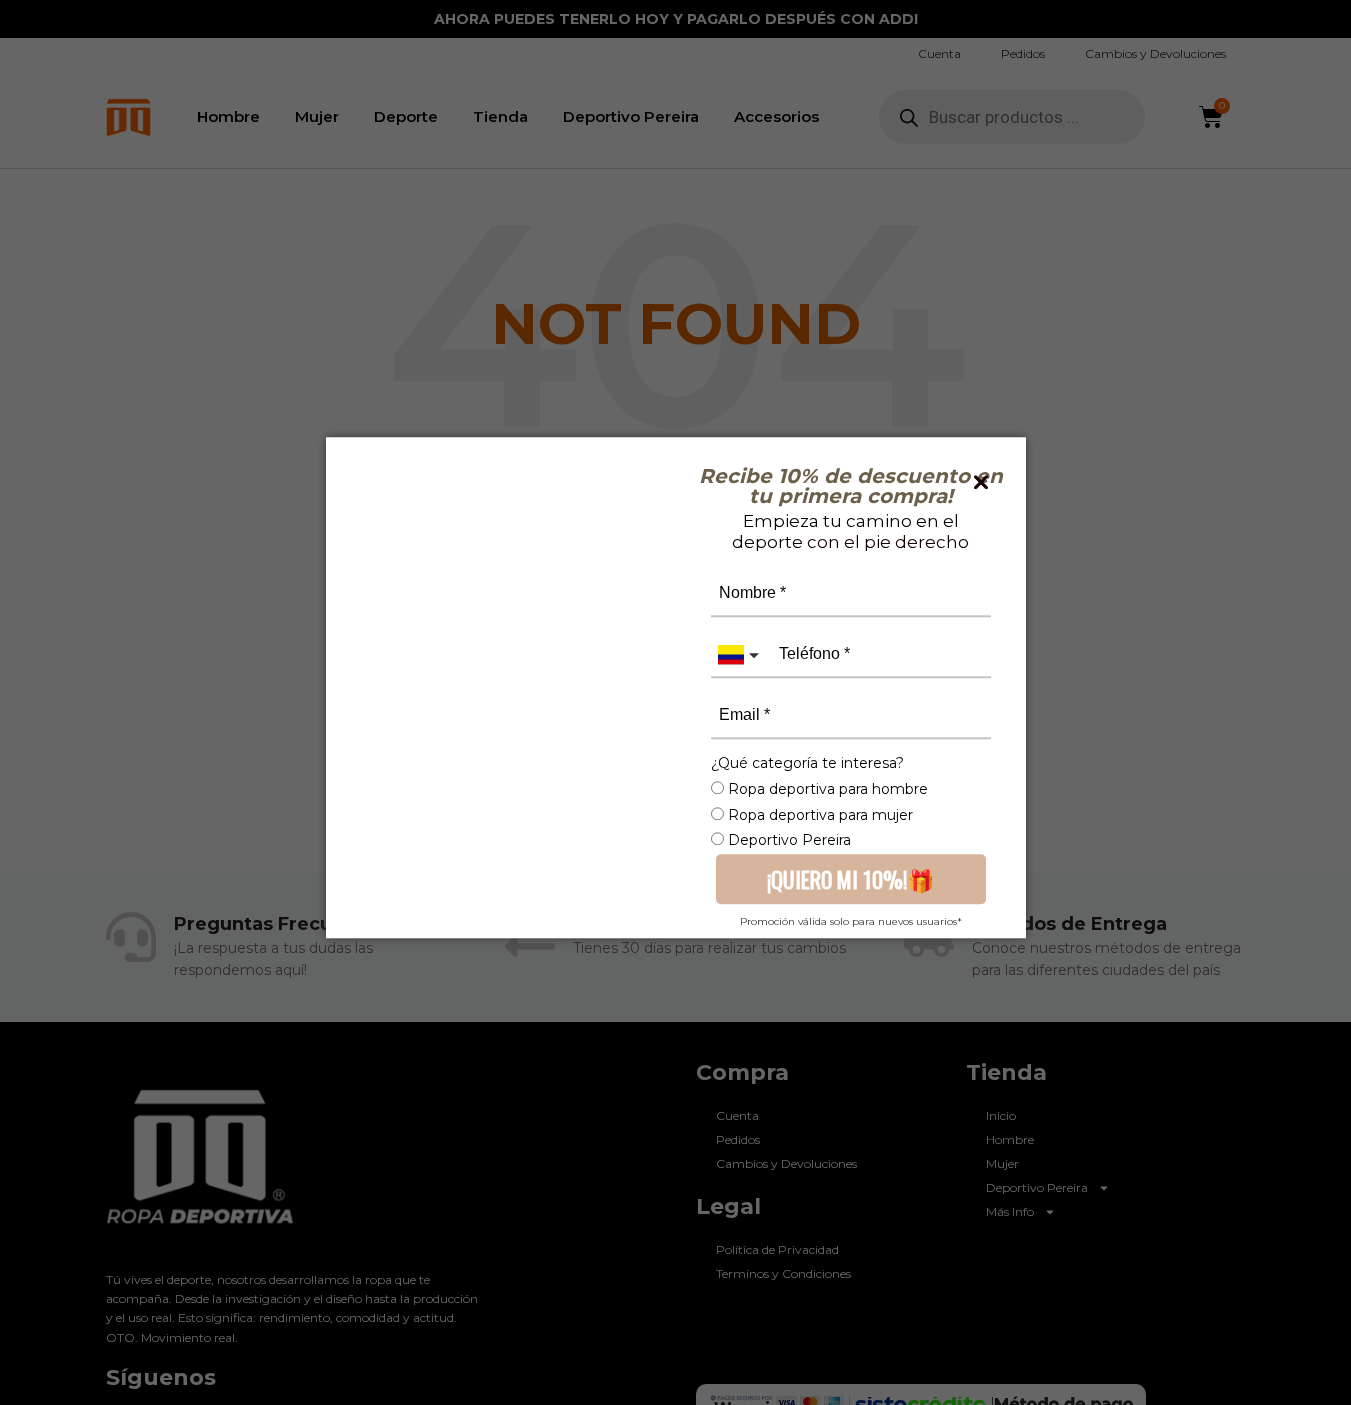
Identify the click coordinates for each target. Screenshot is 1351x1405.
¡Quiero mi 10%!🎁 (850, 878)
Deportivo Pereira (787, 840)
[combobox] (741, 654)
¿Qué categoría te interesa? (807, 762)
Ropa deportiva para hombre (826, 789)
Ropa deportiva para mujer (818, 815)
